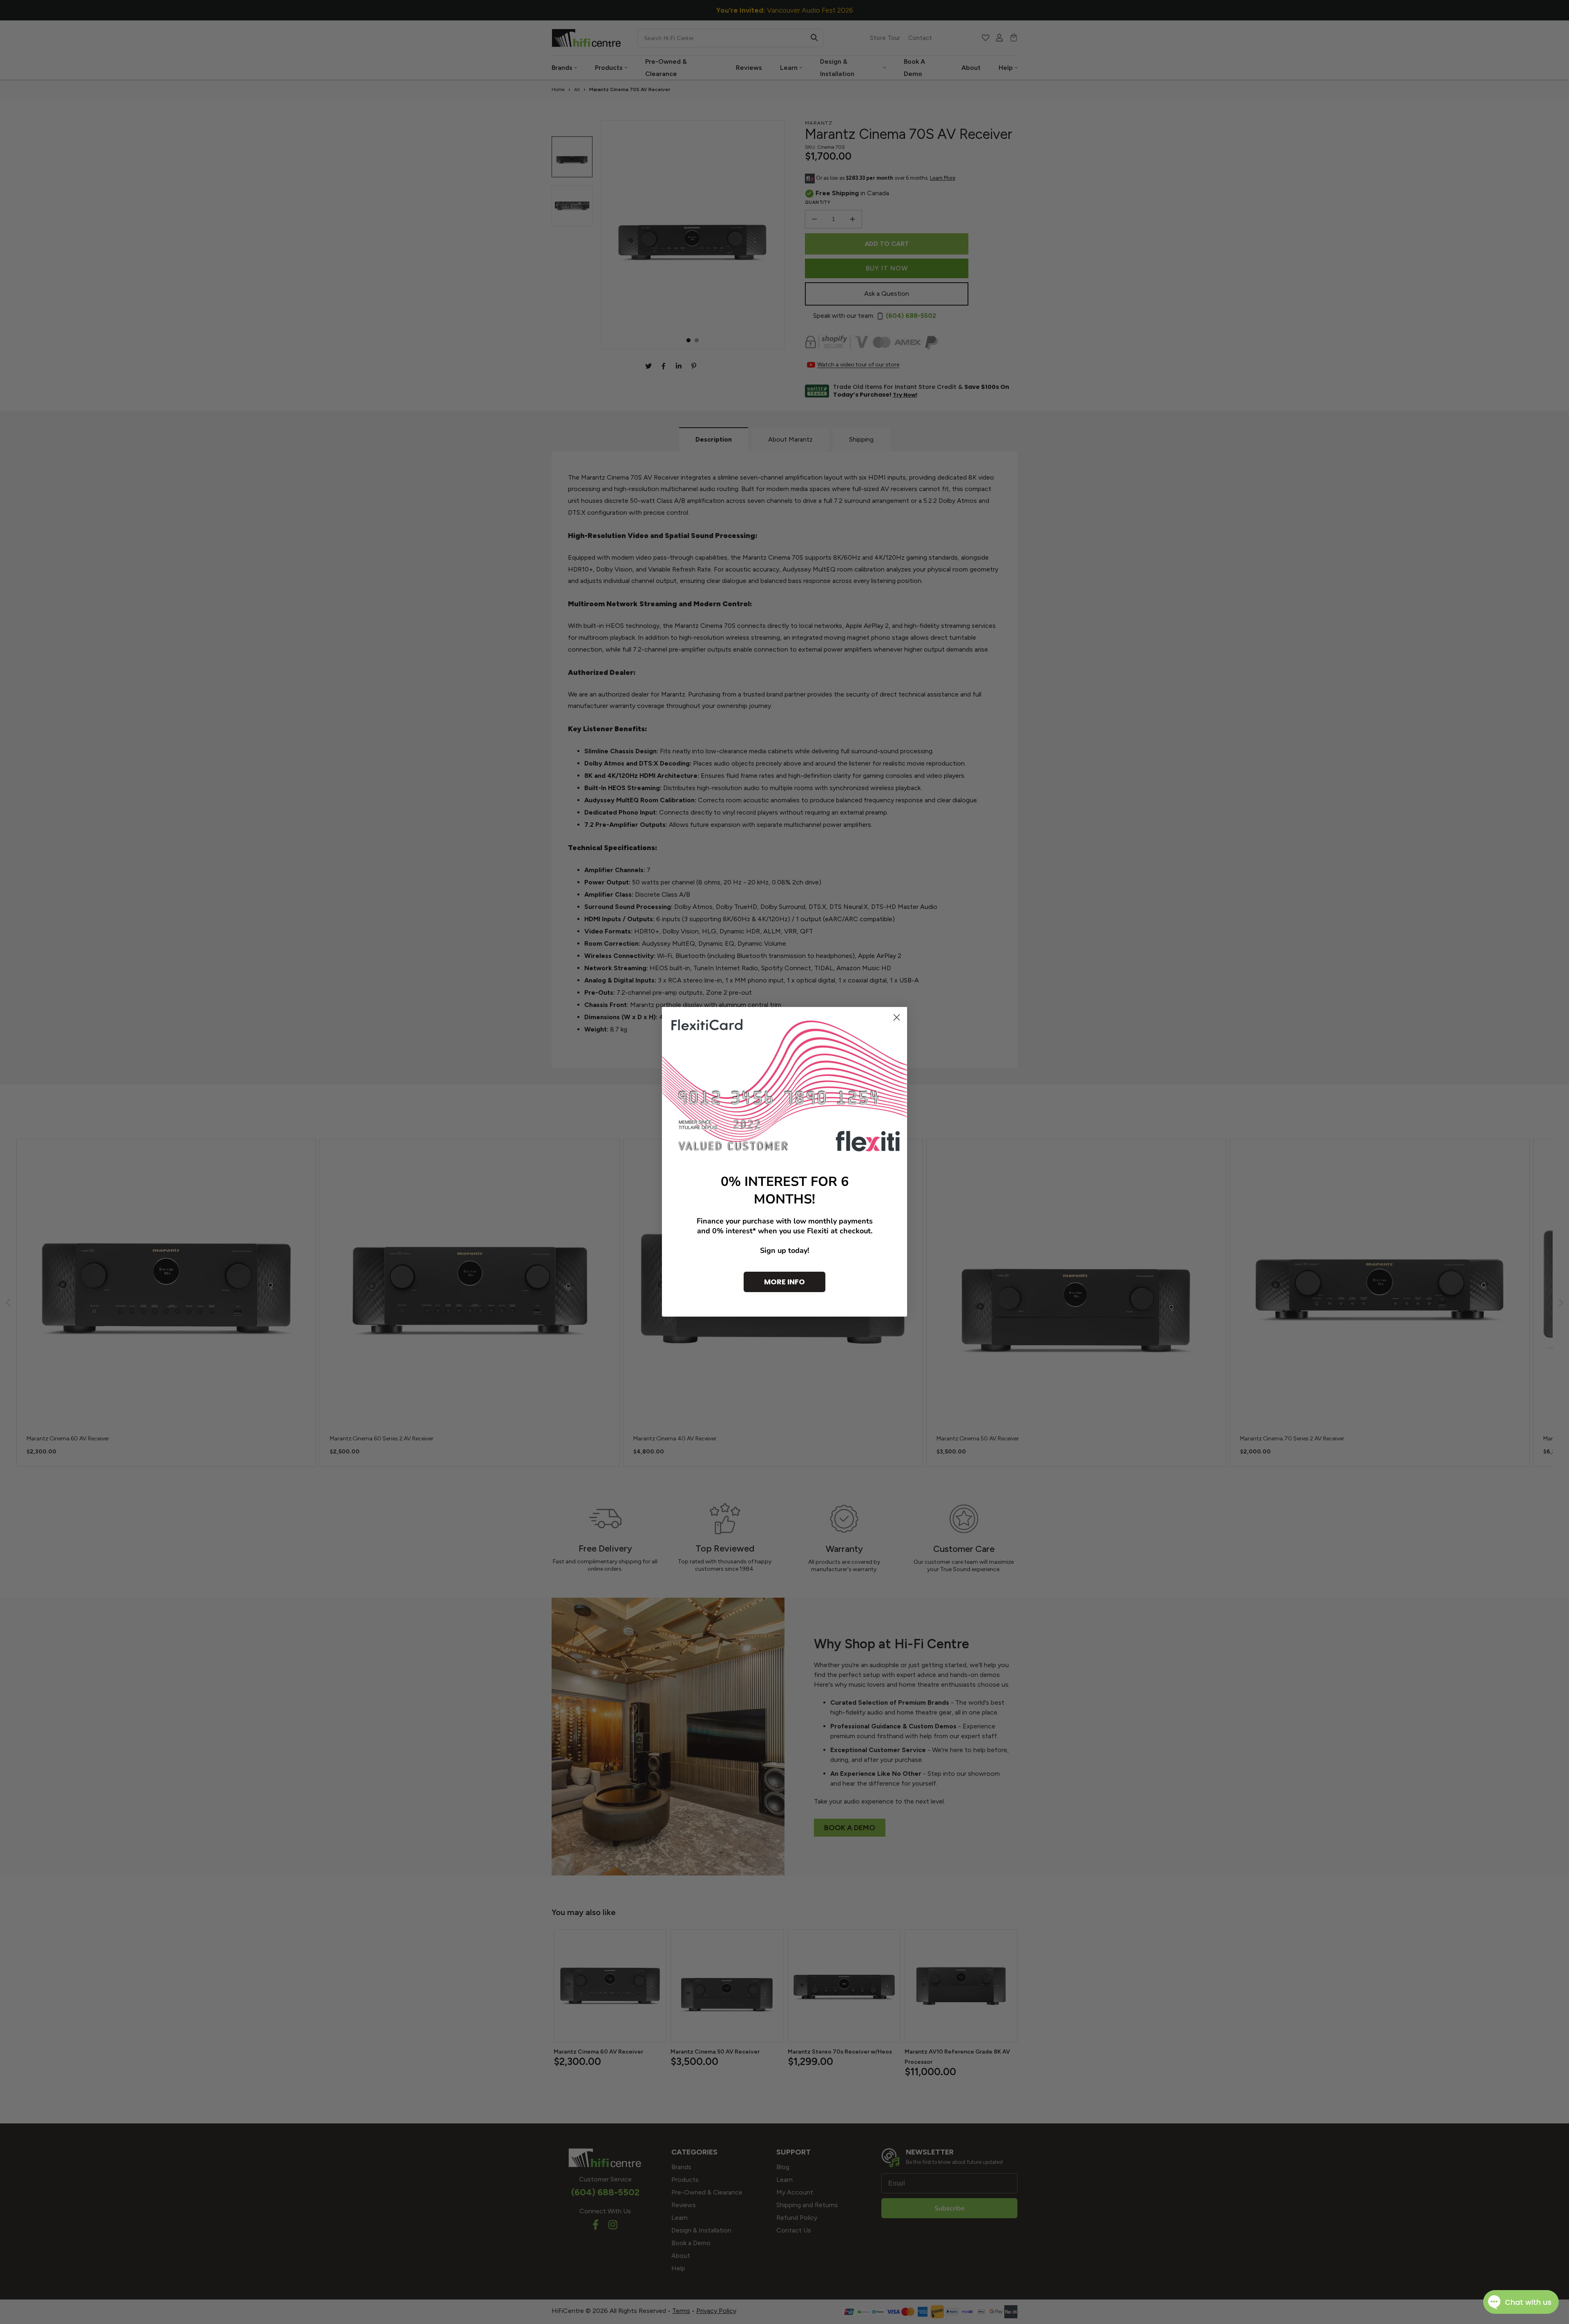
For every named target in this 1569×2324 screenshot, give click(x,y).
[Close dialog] (897, 1017)
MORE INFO (784, 1282)
